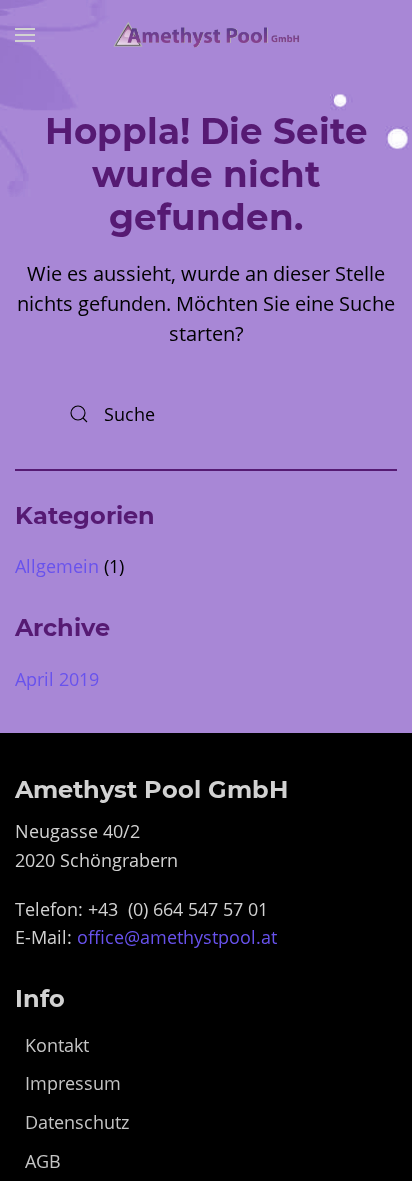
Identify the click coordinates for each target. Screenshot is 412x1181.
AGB (43, 1161)
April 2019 (57, 679)
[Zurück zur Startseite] (206, 35)
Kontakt (57, 1045)
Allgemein (57, 566)
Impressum (73, 1083)
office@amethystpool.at (177, 937)
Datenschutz (77, 1122)
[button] (25, 35)
